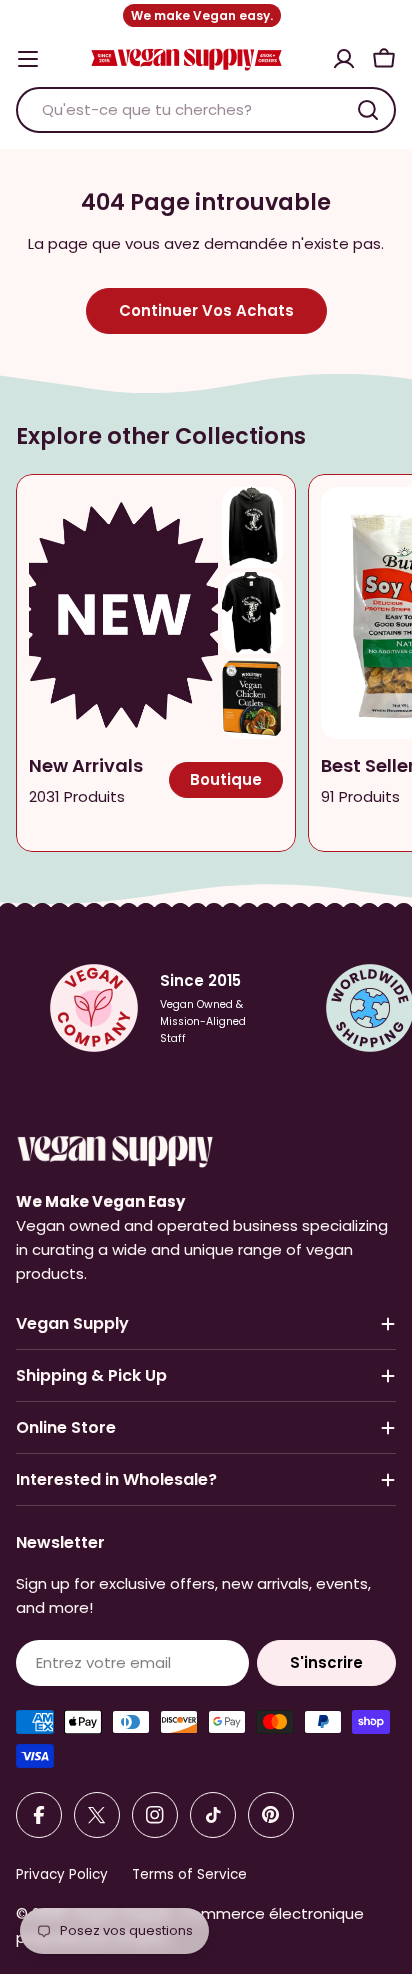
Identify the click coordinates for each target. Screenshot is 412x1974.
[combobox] (206, 110)
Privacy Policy (62, 1874)
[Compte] (344, 59)
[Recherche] (368, 110)
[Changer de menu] (28, 59)
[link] (252, 527)
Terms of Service (189, 1874)
